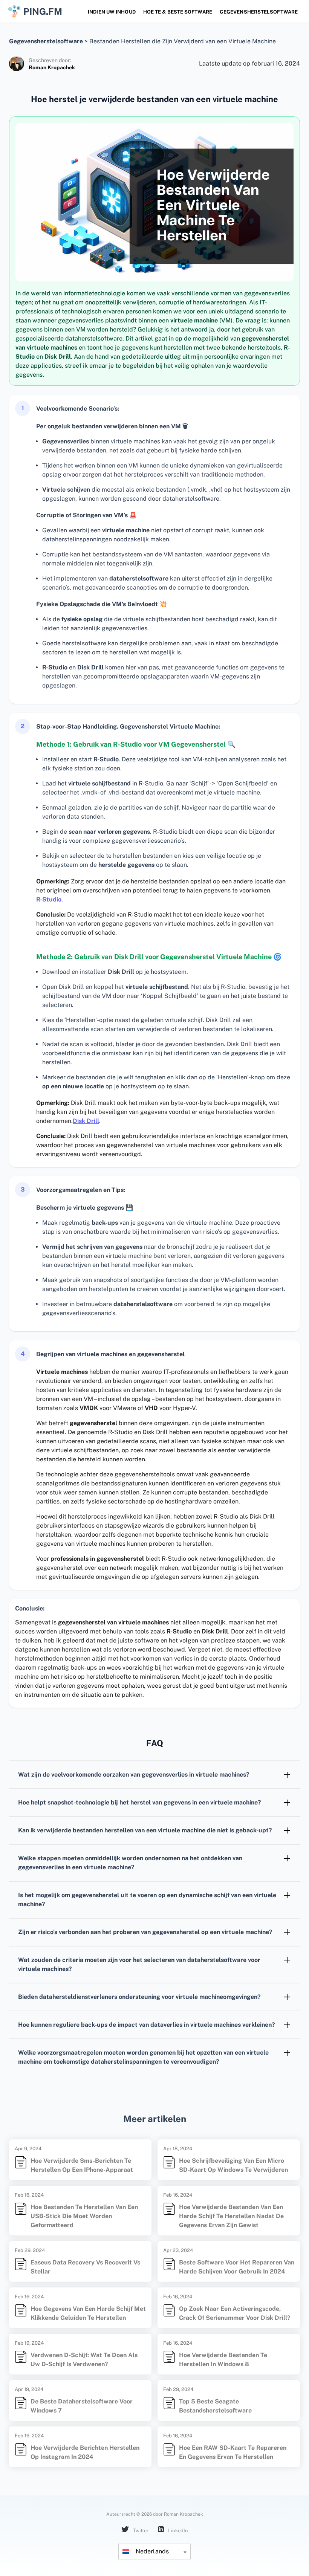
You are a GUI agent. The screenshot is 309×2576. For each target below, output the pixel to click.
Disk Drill (86, 1121)
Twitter (140, 2531)
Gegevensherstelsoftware (259, 12)
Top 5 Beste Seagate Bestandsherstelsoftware (215, 2406)
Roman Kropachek (52, 67)
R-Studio (49, 899)
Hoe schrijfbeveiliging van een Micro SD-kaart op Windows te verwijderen (233, 2165)
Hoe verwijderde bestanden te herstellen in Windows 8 (223, 2360)
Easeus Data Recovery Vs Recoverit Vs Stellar (85, 2267)
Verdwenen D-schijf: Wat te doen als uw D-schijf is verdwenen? (84, 2360)
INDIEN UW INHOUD (112, 12)
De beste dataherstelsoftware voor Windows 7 (82, 2406)
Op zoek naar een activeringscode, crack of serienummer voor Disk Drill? (235, 2313)
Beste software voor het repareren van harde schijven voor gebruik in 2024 (237, 2267)
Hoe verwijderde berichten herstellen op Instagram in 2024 (85, 2452)
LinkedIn (177, 2531)
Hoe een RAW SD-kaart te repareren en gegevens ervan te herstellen (233, 2452)
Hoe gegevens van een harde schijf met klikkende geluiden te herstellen (88, 2313)
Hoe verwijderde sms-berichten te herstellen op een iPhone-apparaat (82, 2165)
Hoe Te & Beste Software (178, 12)
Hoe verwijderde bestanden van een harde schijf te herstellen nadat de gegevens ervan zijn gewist (231, 2216)
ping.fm (43, 11)
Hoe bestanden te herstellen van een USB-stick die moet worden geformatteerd (84, 2216)
